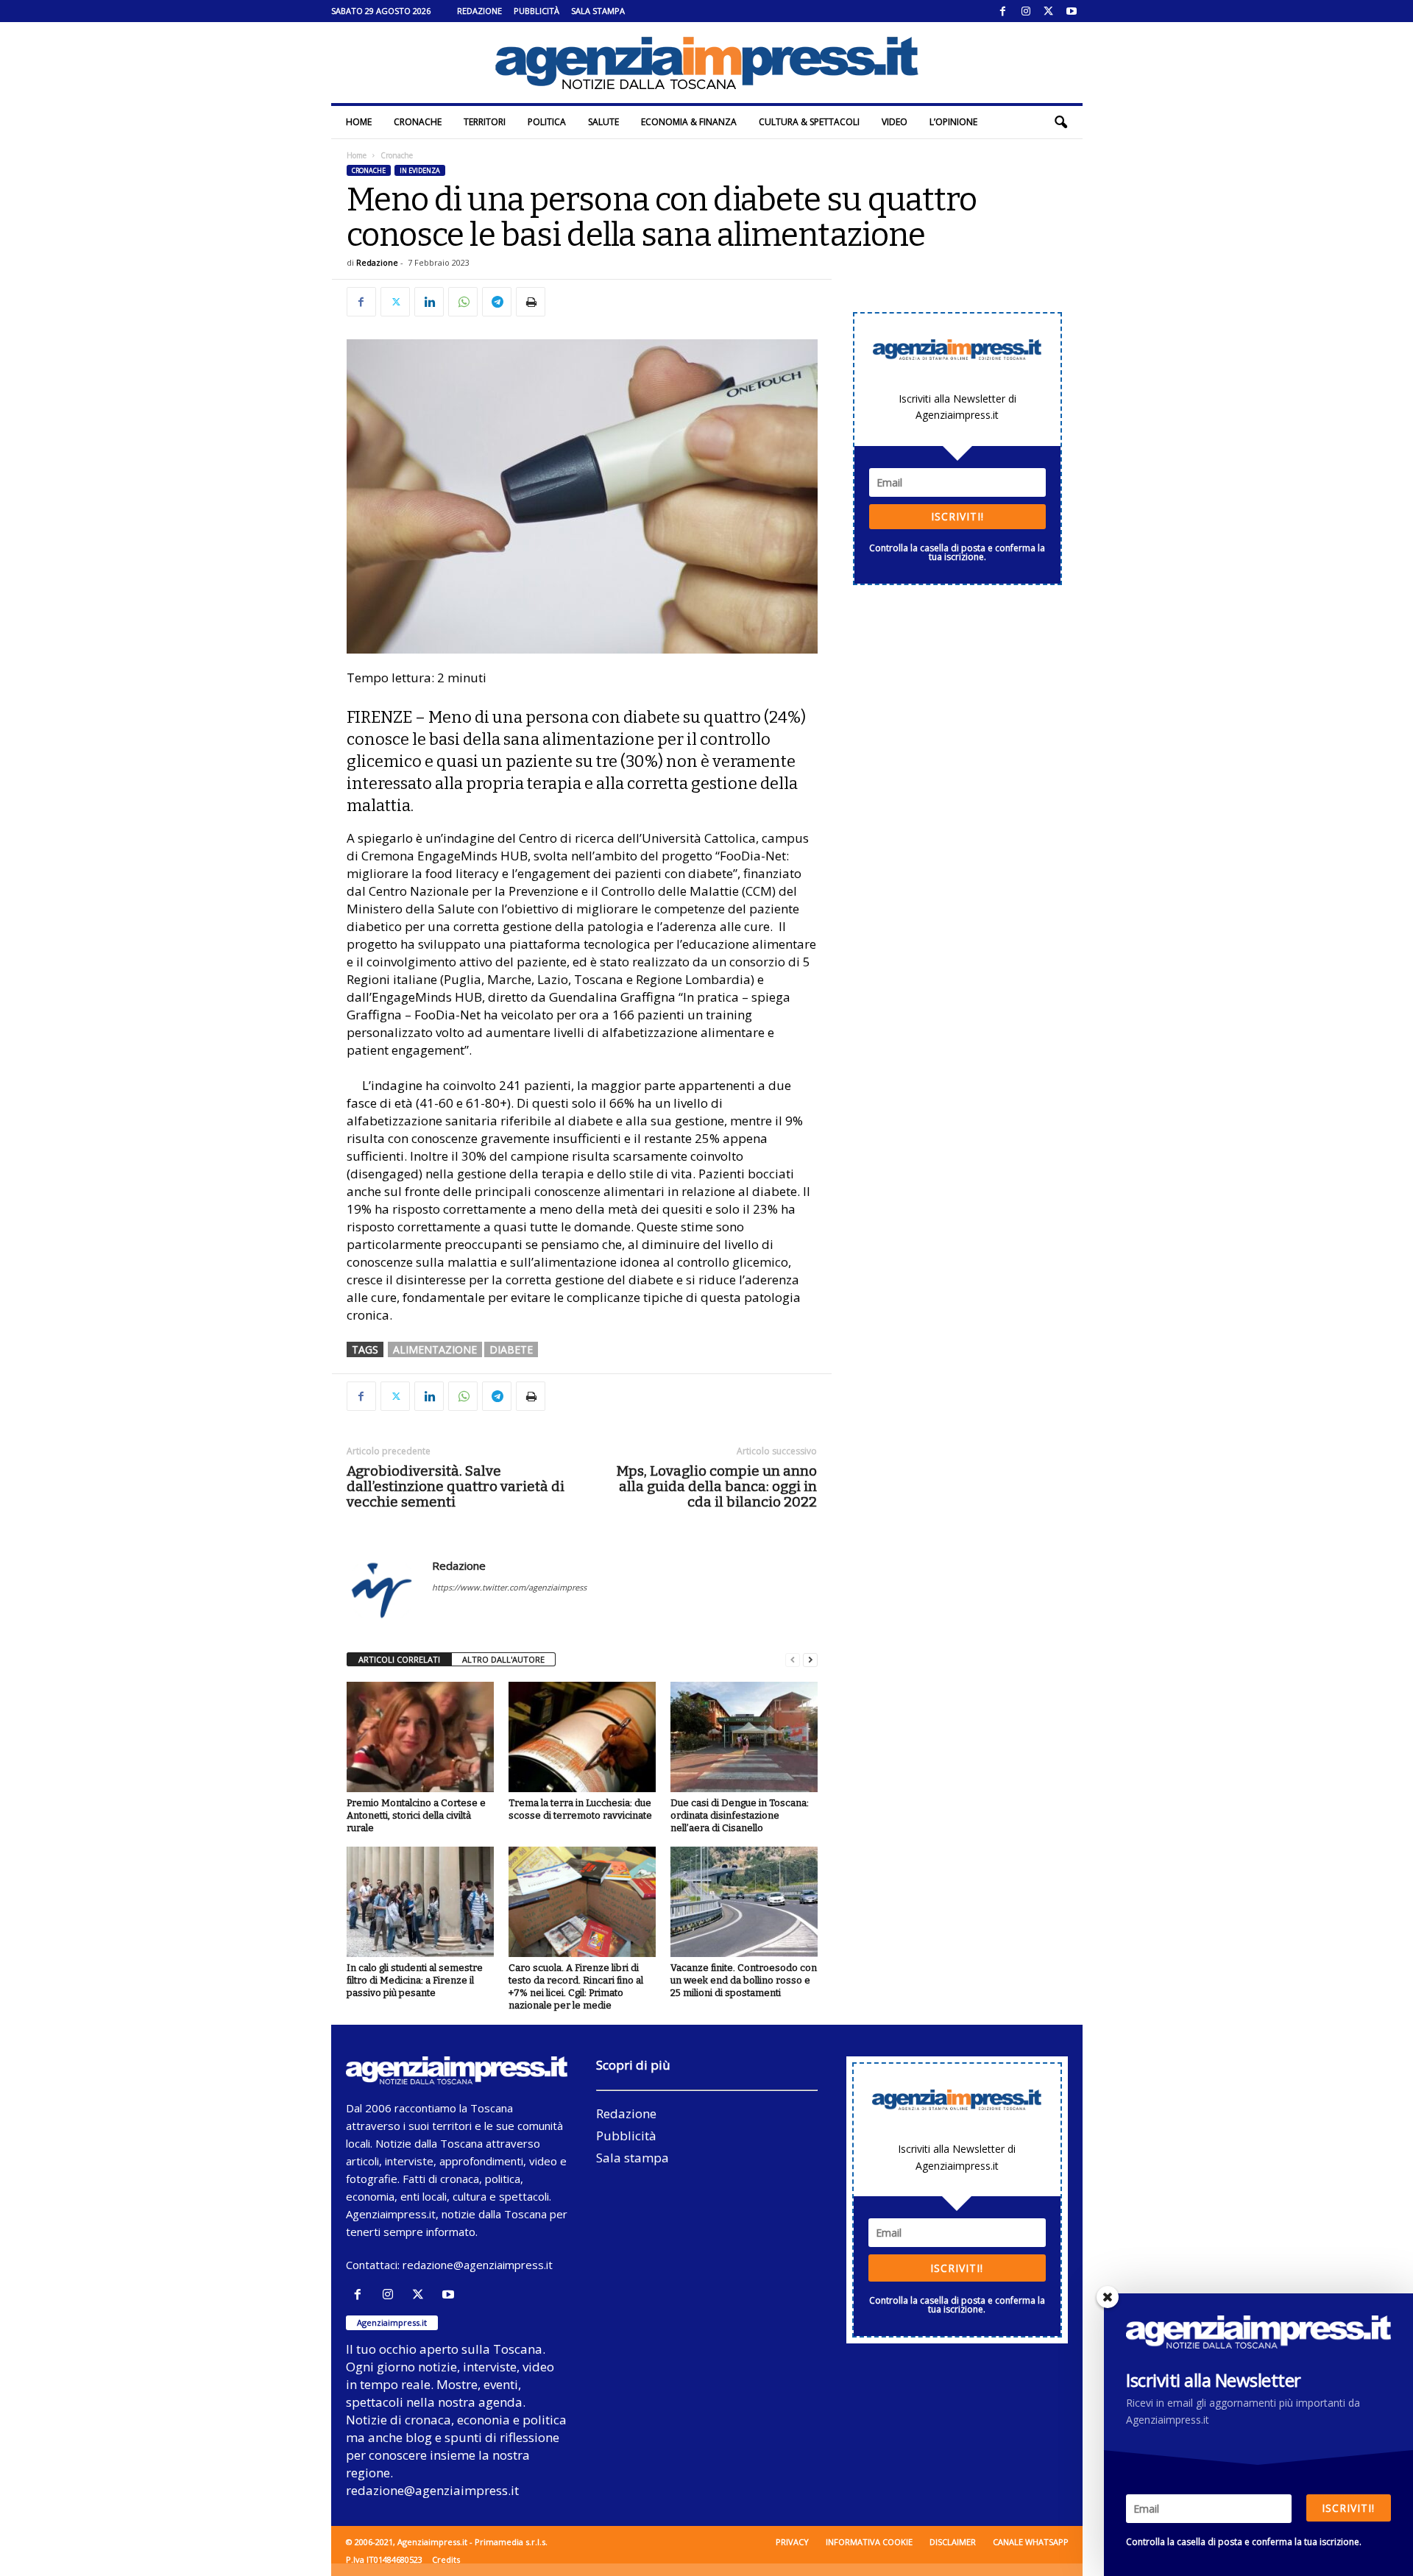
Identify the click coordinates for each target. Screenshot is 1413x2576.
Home (359, 122)
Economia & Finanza (689, 122)
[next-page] (810, 1660)
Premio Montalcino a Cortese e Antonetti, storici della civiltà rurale (416, 1815)
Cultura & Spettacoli (809, 122)
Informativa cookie (869, 2542)
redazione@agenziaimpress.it (478, 2265)
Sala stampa (598, 11)
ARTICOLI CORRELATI (399, 1659)
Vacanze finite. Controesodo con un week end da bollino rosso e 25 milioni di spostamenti (744, 1980)
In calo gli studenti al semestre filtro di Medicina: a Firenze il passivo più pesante (415, 1980)
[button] (1060, 122)
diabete (511, 1349)
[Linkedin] (429, 302)
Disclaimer (953, 2542)
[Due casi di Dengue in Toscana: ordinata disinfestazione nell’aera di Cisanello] (744, 1737)
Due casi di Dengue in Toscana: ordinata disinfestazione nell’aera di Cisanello (740, 1815)
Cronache (418, 122)
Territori (485, 122)
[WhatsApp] (463, 302)
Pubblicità (536, 11)
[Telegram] (497, 302)
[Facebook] (1003, 11)
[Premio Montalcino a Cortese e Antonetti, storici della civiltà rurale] (420, 1737)
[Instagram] (1026, 11)
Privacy (792, 2542)
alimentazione (435, 1349)
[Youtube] (1072, 11)
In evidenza (420, 170)
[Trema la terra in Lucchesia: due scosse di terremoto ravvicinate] (582, 1737)
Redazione (479, 11)
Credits (446, 2559)
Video (895, 122)
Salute (603, 122)
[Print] (531, 302)
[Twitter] (1049, 11)
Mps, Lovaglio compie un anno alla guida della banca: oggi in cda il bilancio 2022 (716, 1486)
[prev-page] (793, 1660)
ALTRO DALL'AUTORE (503, 1659)
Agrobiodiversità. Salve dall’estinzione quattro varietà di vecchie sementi (456, 1486)
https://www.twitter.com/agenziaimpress (509, 1587)
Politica (547, 122)
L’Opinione (953, 122)
